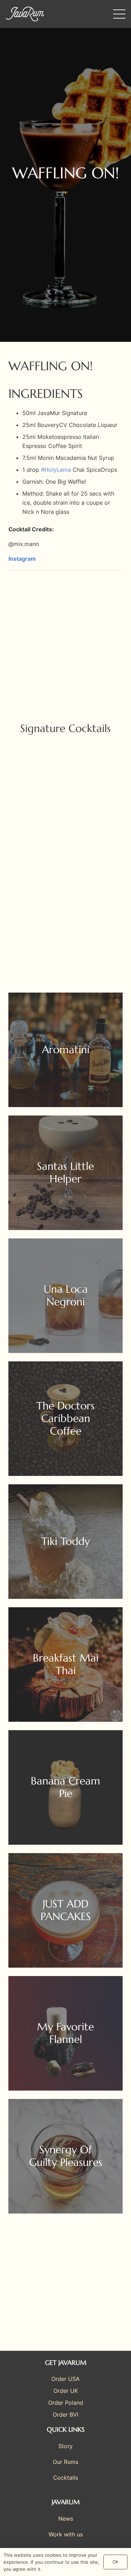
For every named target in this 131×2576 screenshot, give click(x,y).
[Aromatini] (65, 1050)
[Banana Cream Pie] (65, 1787)
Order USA (65, 2379)
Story (65, 2446)
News (66, 2519)
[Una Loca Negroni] (65, 1296)
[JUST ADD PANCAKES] (65, 1910)
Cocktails (65, 2478)
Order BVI (65, 2415)
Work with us (66, 2534)
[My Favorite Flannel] (65, 2033)
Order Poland (66, 2403)
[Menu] (119, 14)
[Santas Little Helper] (65, 1173)
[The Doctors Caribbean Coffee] (65, 1419)
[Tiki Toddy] (65, 1542)
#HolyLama (56, 470)
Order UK (66, 2391)
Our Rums (65, 2462)
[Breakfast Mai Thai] (65, 1665)
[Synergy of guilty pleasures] (65, 2156)
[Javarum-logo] (25, 14)
